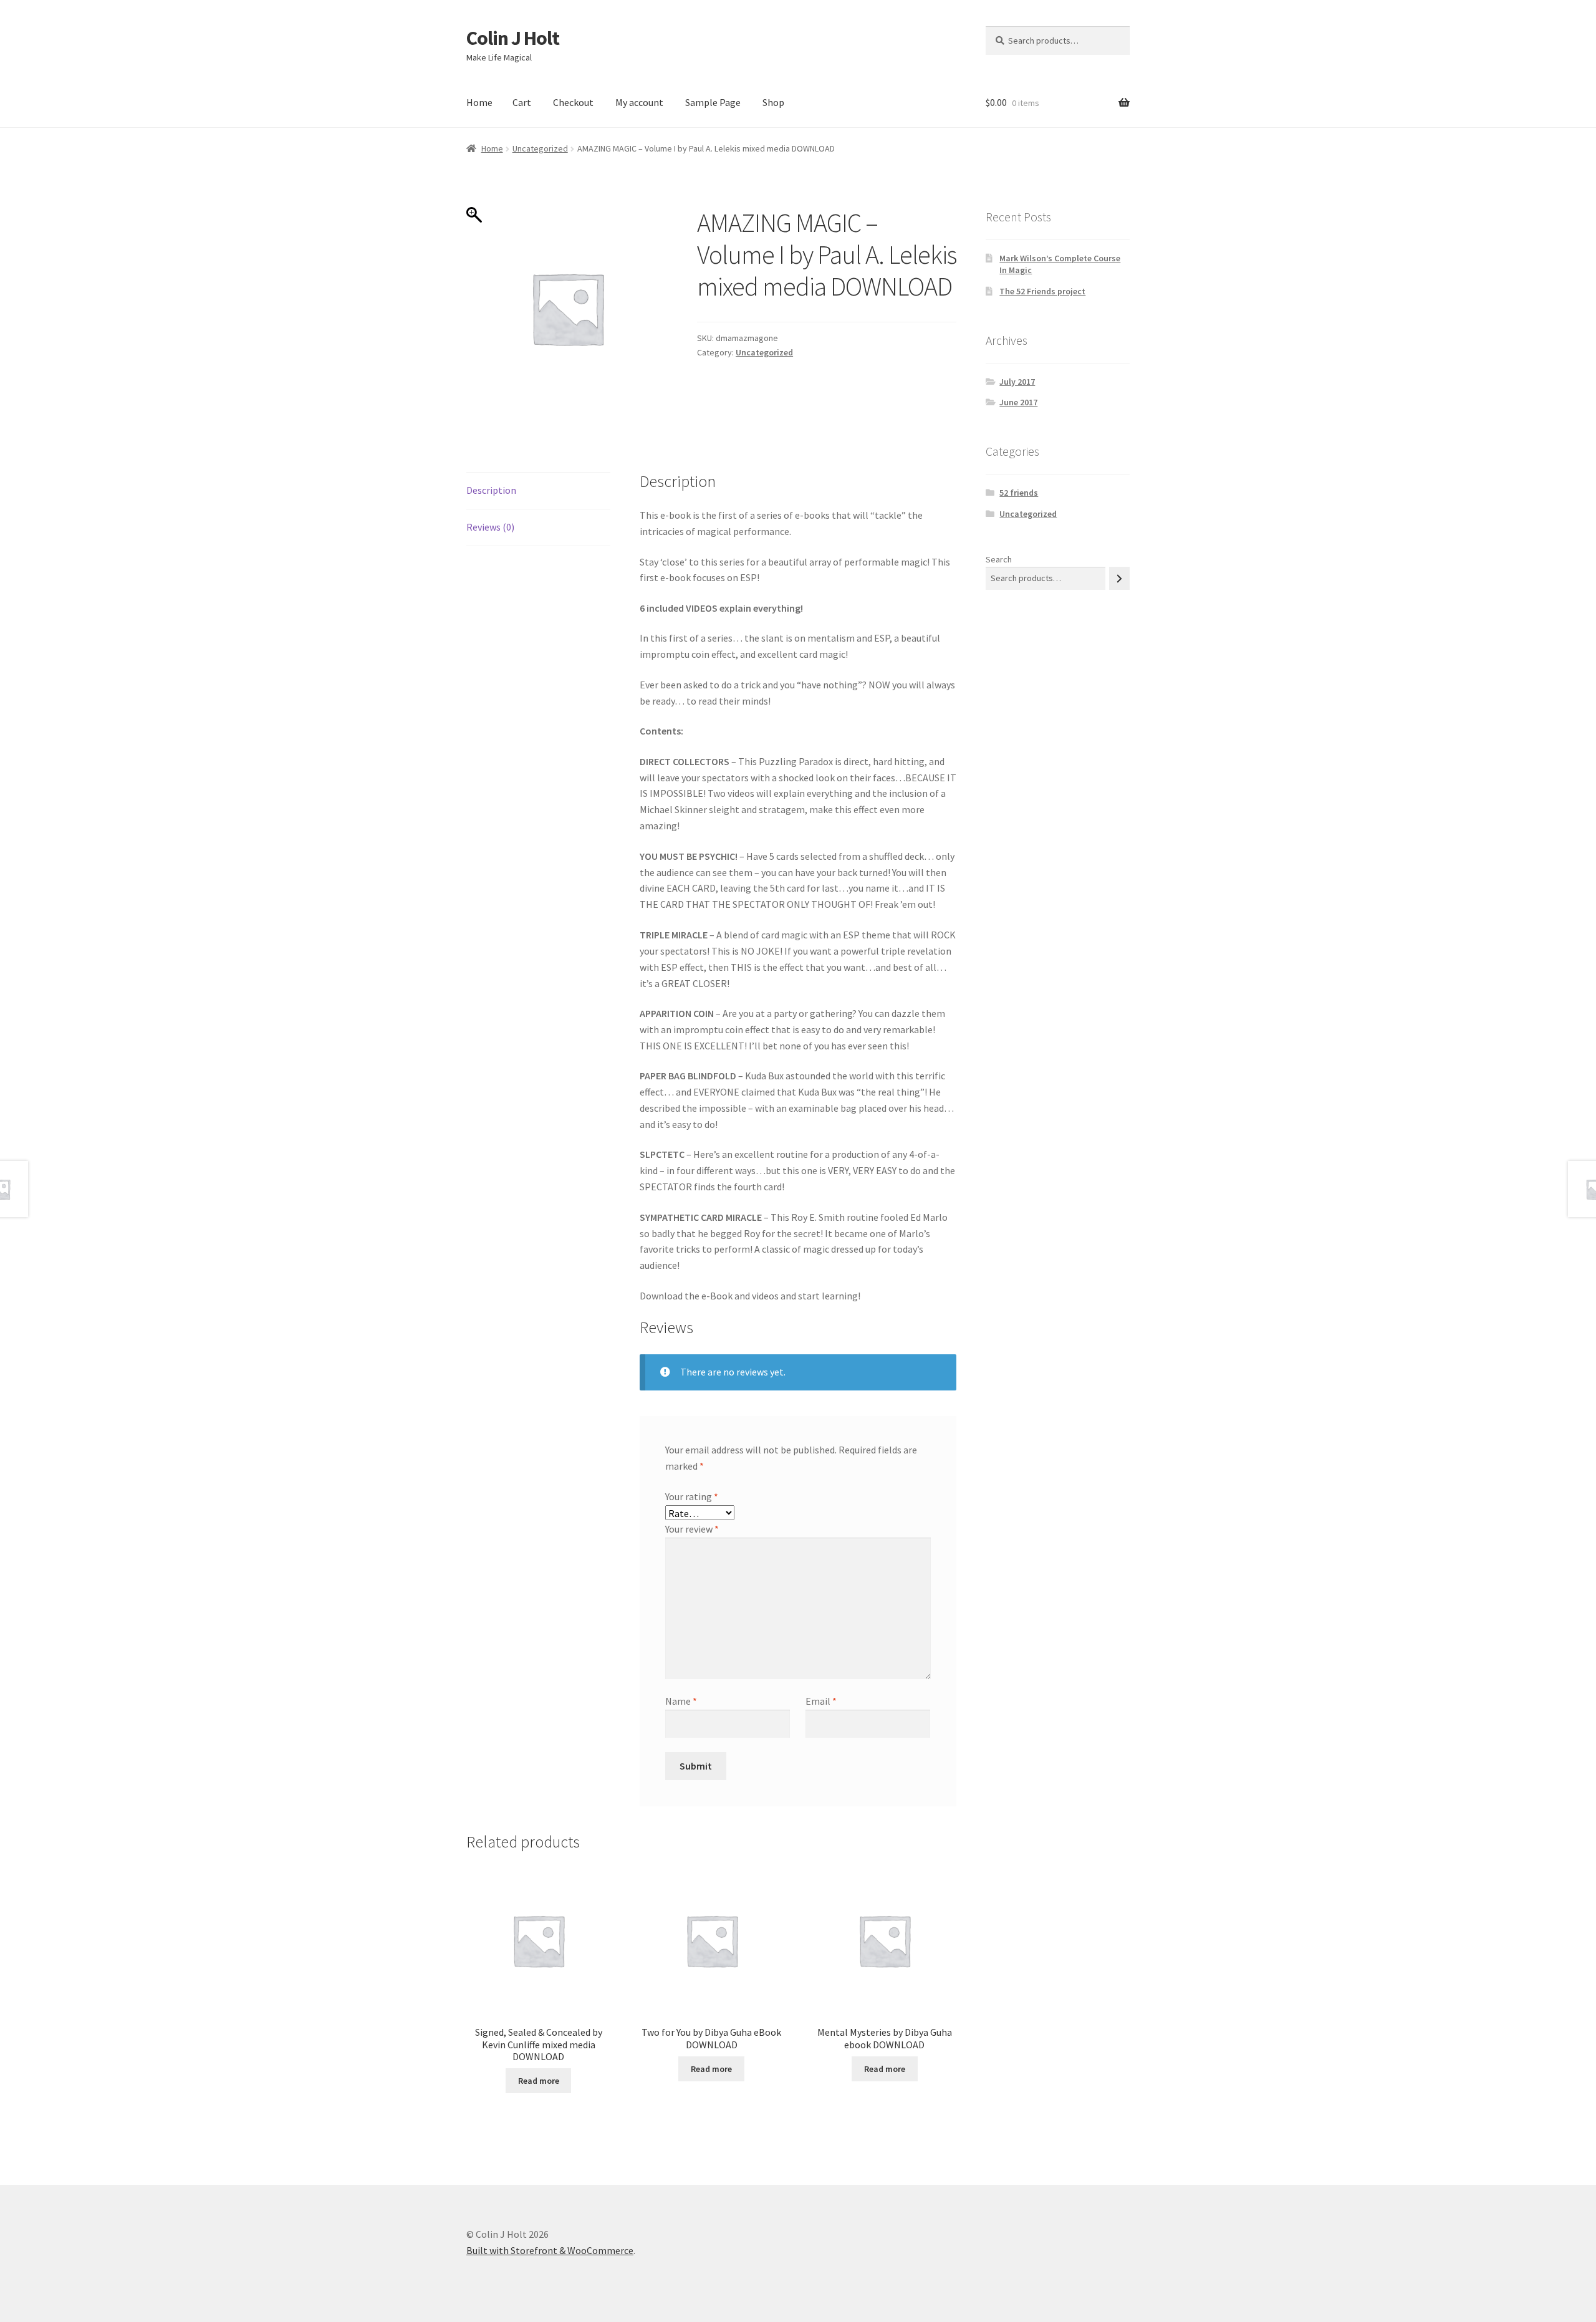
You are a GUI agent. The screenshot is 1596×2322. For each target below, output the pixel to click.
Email (821, 1701)
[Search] (1119, 578)
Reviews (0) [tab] (490, 527)
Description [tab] (491, 490)
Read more (539, 2081)
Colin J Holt (513, 38)
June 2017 (1018, 402)
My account (639, 102)
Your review (692, 1529)
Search (999, 559)
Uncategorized (540, 148)
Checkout (573, 102)
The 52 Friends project (1042, 291)
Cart (522, 102)
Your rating (692, 1496)
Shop (773, 102)
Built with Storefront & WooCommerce (550, 2250)
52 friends (1019, 493)
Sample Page (713, 102)
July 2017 (1017, 382)
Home (479, 102)
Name (681, 1701)
